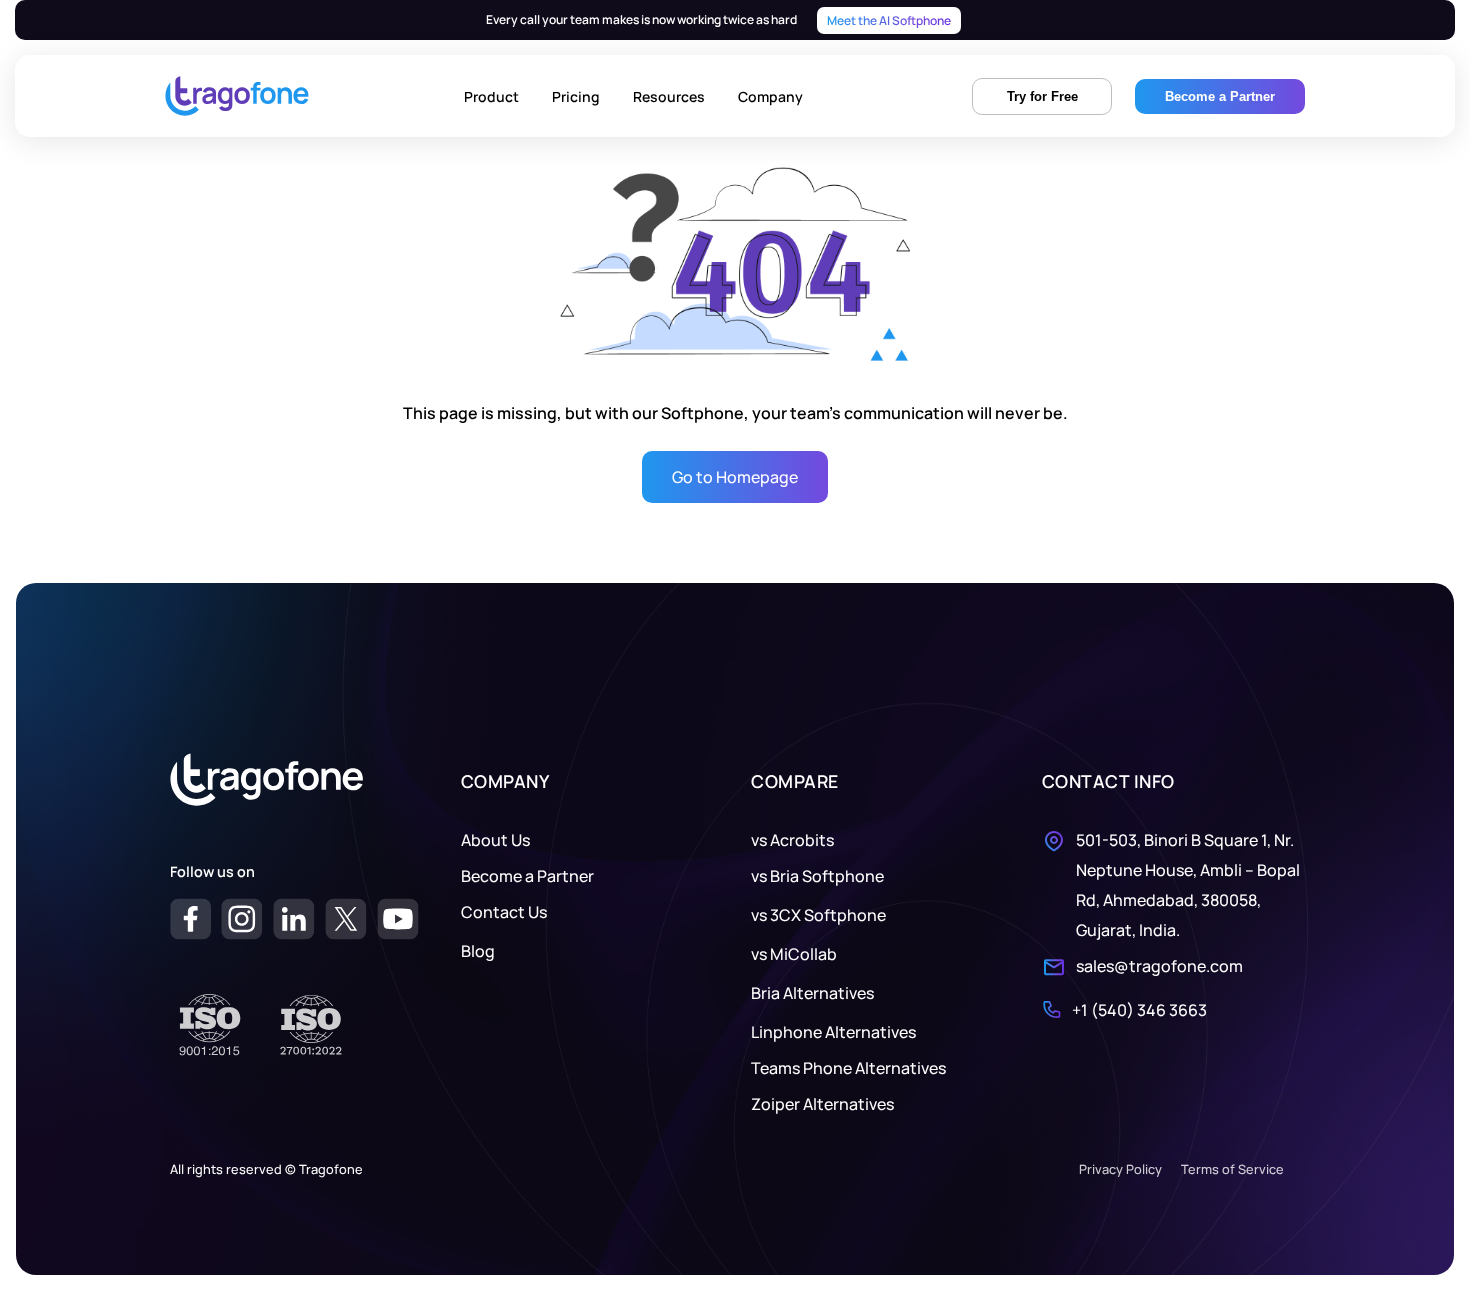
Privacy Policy (1120, 1169)
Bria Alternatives (812, 993)
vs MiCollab (794, 954)
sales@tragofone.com (1159, 966)
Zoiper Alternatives (822, 1104)
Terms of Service (1232, 1169)
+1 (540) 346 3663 (1139, 1010)
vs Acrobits (792, 840)
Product (491, 96)
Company (770, 96)
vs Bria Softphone (817, 876)
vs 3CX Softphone (818, 915)
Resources (669, 96)
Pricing (576, 96)
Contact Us (504, 912)
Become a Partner (527, 876)
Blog (478, 951)
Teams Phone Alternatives (848, 1068)
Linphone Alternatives (833, 1032)
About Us (495, 840)
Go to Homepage (735, 477)
